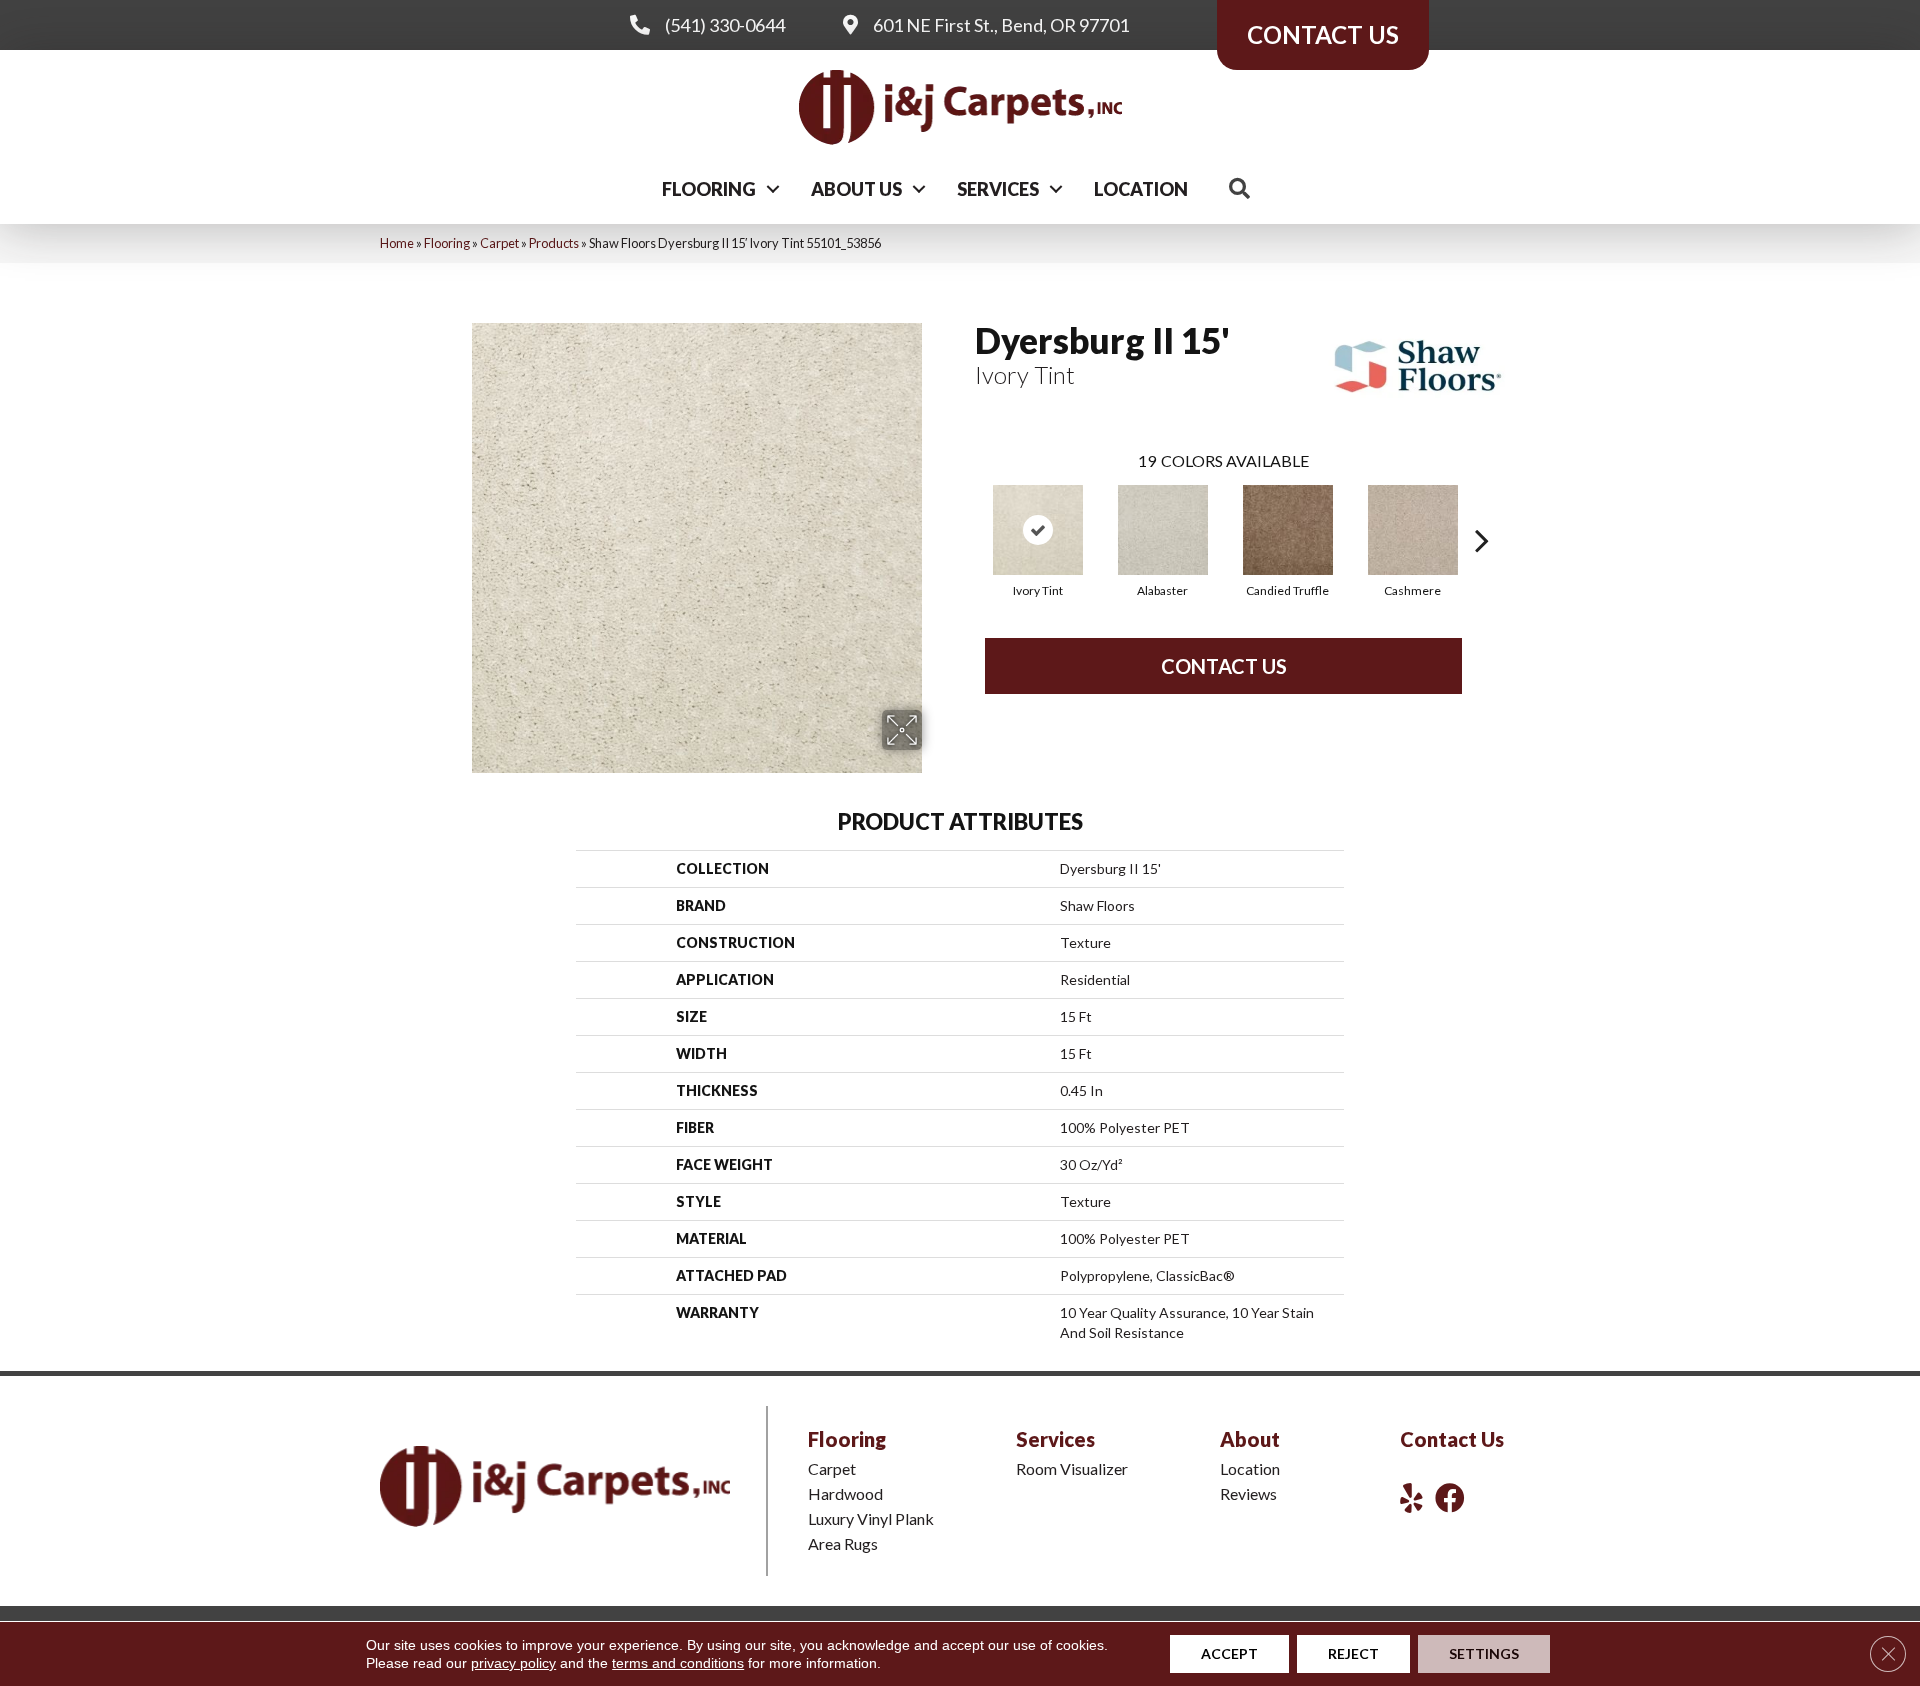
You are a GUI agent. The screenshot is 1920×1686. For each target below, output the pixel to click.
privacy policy (513, 1663)
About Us (856, 189)
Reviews (1248, 1493)
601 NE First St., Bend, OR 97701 (1001, 25)
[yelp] (1411, 1497)
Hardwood (845, 1493)
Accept (1229, 1653)
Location (1141, 189)
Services (998, 189)
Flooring (709, 189)
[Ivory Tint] (1038, 530)
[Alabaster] (1163, 530)
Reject (1353, 1653)
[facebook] (1450, 1497)
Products (554, 243)
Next (1482, 510)
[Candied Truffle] (1288, 530)
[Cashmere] (1413, 530)
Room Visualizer (1072, 1468)
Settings (1484, 1653)
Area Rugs (843, 1543)
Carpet (499, 243)
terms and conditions (678, 1663)
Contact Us (1224, 666)
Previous (965, 510)
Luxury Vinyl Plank (871, 1518)
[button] (773, 189)
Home (397, 243)
